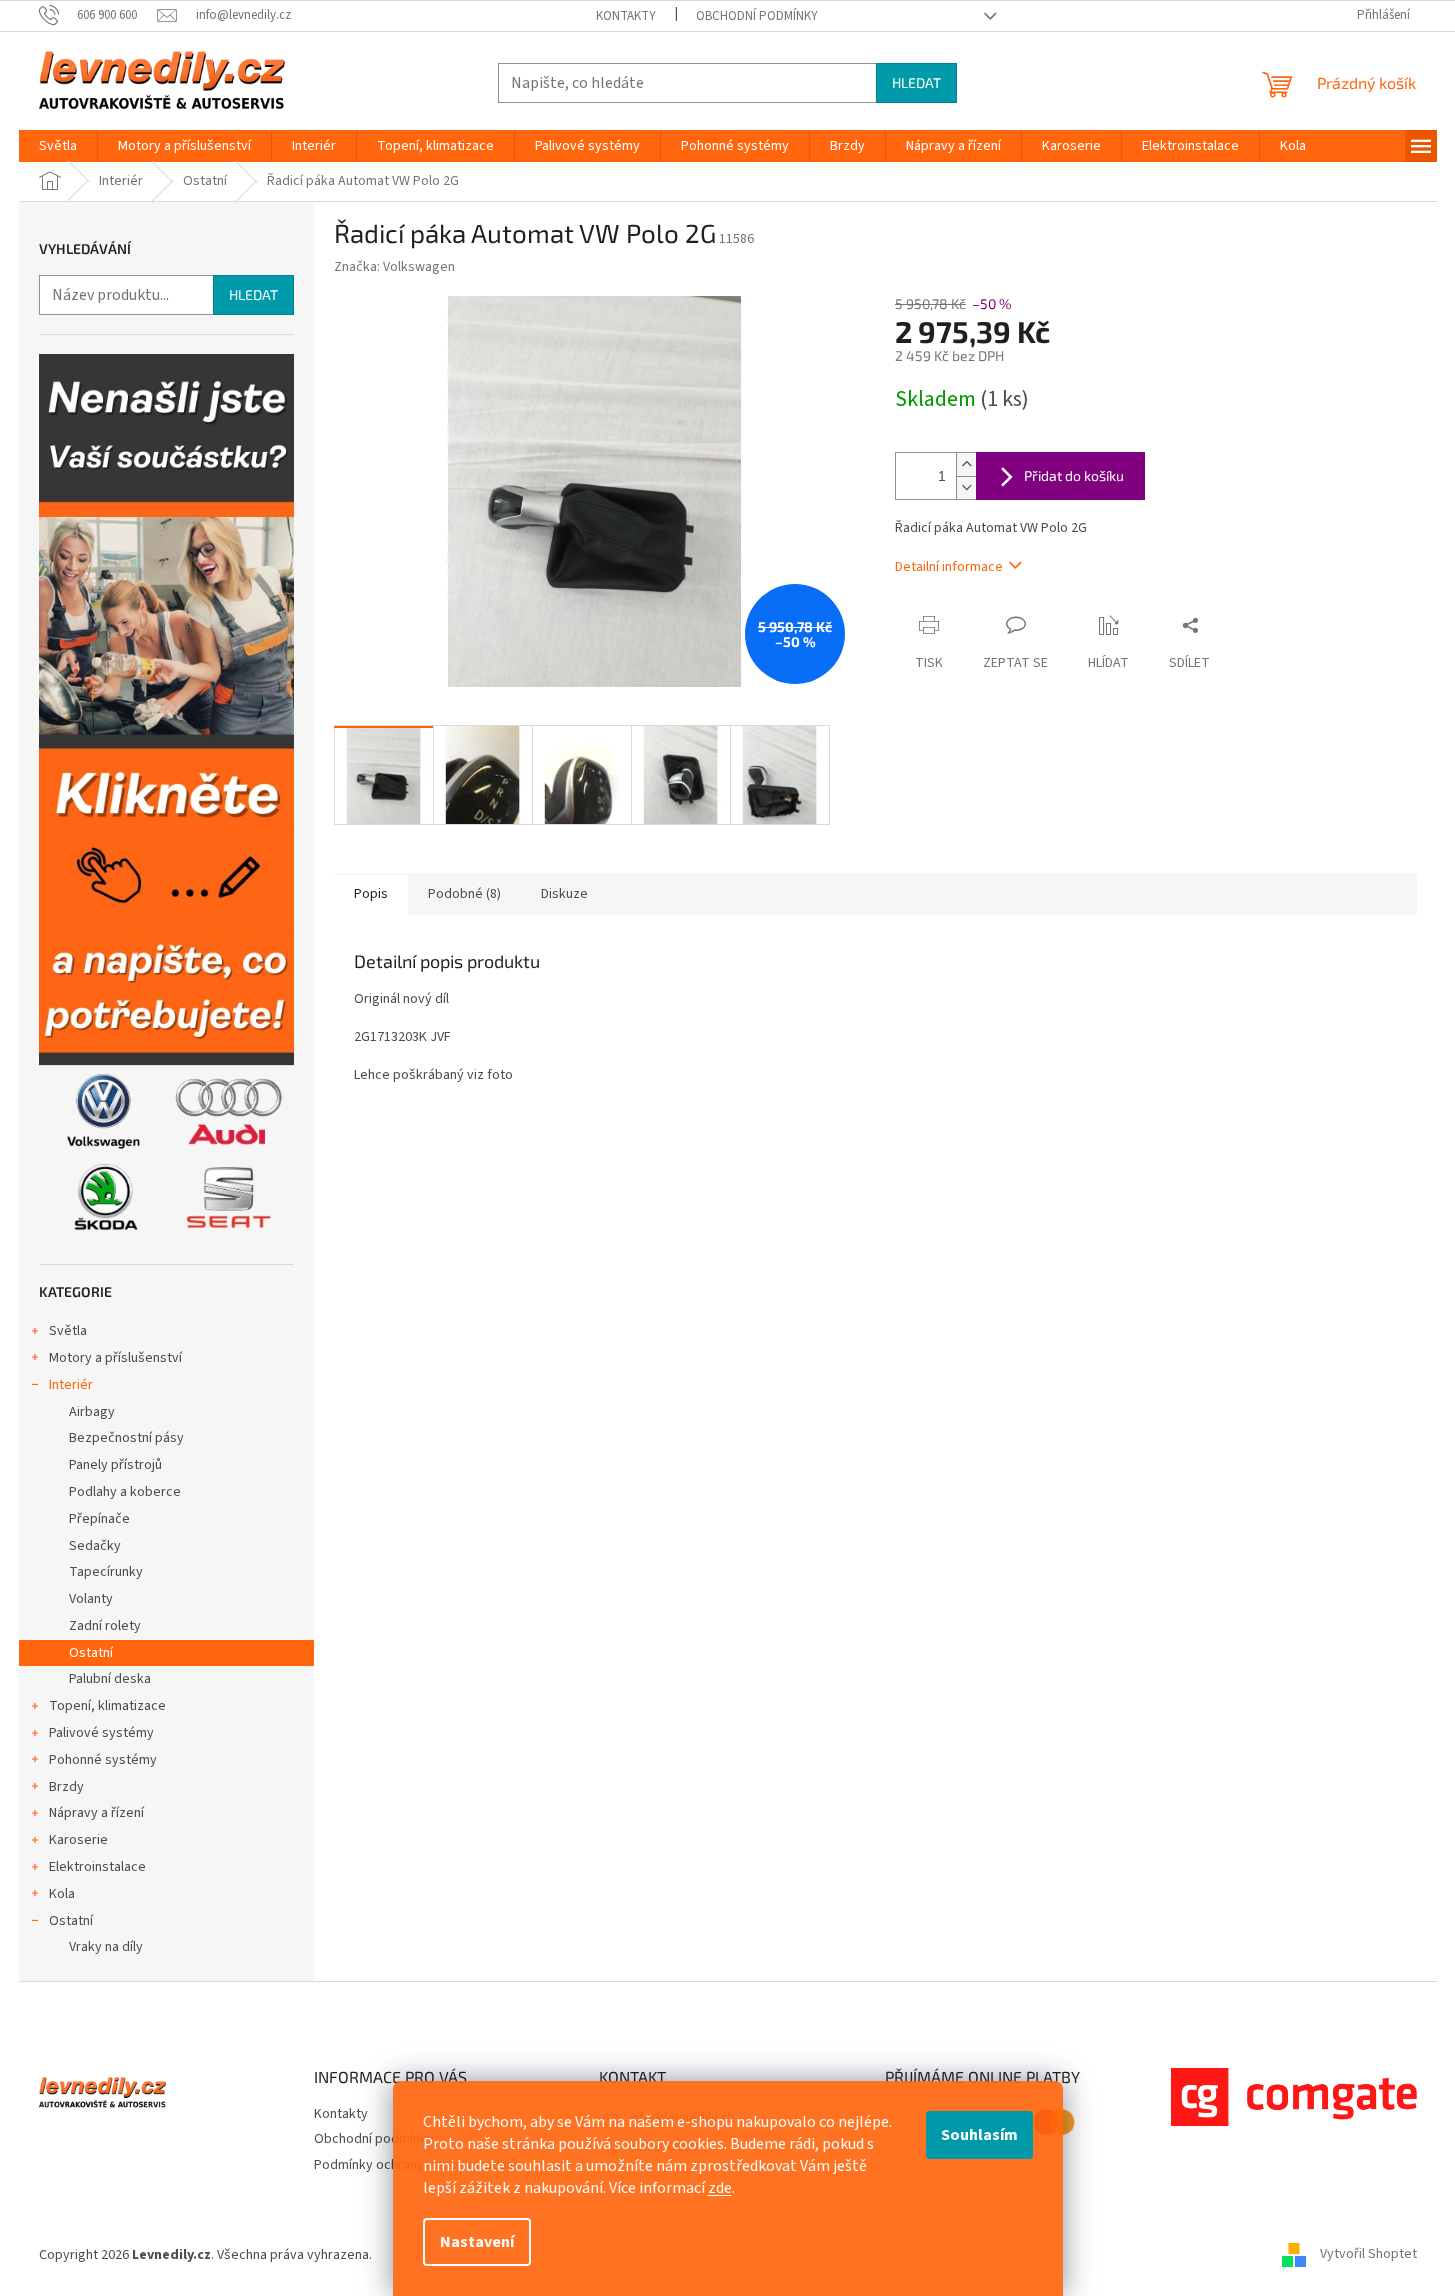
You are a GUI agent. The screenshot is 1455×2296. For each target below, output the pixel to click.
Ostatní (91, 1653)
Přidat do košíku (1074, 475)
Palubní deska (110, 1679)
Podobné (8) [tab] (464, 894)
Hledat (916, 82)
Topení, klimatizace (107, 1706)
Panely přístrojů (115, 1465)
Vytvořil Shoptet (1368, 2255)
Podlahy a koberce (125, 1492)
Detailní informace (949, 567)
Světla (68, 1331)
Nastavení (477, 2242)
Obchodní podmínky (757, 16)
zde (720, 2188)
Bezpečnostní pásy (126, 1438)
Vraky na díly (106, 1947)
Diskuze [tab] (564, 894)
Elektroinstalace (97, 1867)
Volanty (91, 1599)
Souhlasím (979, 2135)
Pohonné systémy (103, 1760)
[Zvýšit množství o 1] (966, 464)
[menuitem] (58, 146)
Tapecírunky (106, 1572)
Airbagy (92, 1412)
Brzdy (66, 1787)
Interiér (71, 1385)
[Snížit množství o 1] (966, 487)
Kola (62, 1894)
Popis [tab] (371, 894)
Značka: (394, 267)
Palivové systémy (101, 1733)
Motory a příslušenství (115, 1358)
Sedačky (95, 1546)
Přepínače (99, 1519)
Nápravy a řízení (96, 1813)
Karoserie (78, 1840)
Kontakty (626, 16)
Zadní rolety (105, 1626)
